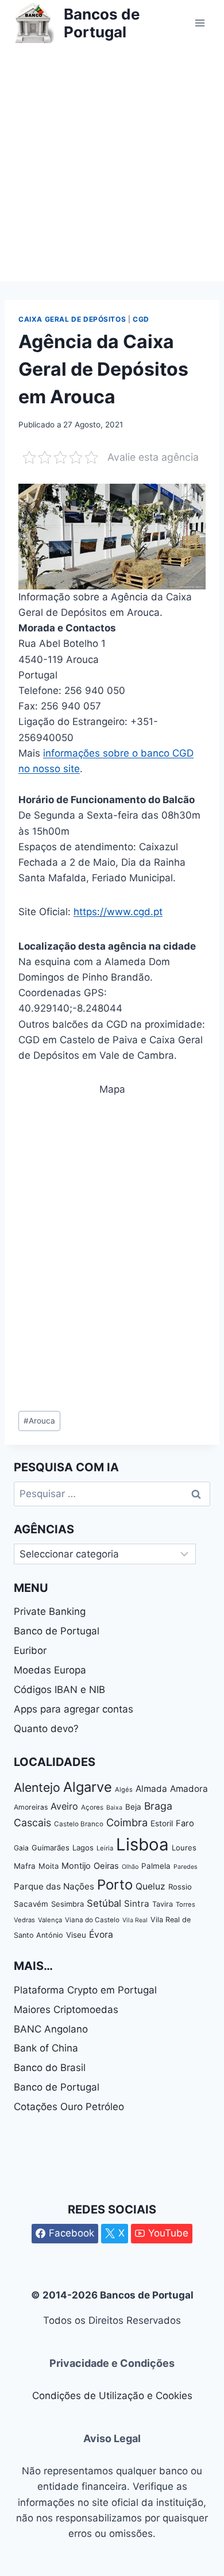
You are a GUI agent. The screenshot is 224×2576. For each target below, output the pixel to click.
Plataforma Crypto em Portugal (85, 1990)
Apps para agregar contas (74, 1709)
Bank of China (46, 2048)
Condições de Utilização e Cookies (112, 2396)
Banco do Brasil (50, 2068)
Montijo (76, 1866)
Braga (158, 1806)
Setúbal (104, 1903)
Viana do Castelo (92, 1920)
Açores (92, 1807)
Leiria (105, 1848)
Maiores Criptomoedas (66, 2010)
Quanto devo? (46, 1729)
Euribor (30, 1651)
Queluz (150, 1886)
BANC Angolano (51, 2029)
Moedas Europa (50, 1670)
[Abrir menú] (200, 23)
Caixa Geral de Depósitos (72, 319)
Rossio (180, 1887)
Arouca (39, 1421)
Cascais (32, 1823)
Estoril (162, 1823)
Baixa (114, 1808)
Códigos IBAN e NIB (59, 1690)
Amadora (189, 1789)
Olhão (130, 1867)
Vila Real (135, 1920)
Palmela (156, 1866)
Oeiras (106, 1866)
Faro (185, 1823)
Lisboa (142, 1844)
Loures (184, 1848)
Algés (124, 1790)
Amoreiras (31, 1807)
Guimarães (51, 1848)
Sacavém (31, 1904)
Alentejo (37, 1787)
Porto (115, 1885)
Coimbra (127, 1822)
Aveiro (64, 1806)
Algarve (88, 1787)
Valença (50, 1920)
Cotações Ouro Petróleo (69, 2107)
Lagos (83, 1848)
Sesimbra (67, 1904)
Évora (101, 1935)
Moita (49, 1866)
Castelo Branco (79, 1824)
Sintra (137, 1904)
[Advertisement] (112, 164)
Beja (133, 1807)
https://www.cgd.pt (118, 912)
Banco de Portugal (57, 1631)
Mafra (25, 1866)
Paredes (186, 1867)
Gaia (21, 1848)
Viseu (76, 1935)
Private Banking (50, 1611)
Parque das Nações (54, 1886)
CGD (141, 319)
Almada (151, 1789)
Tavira (163, 1904)
